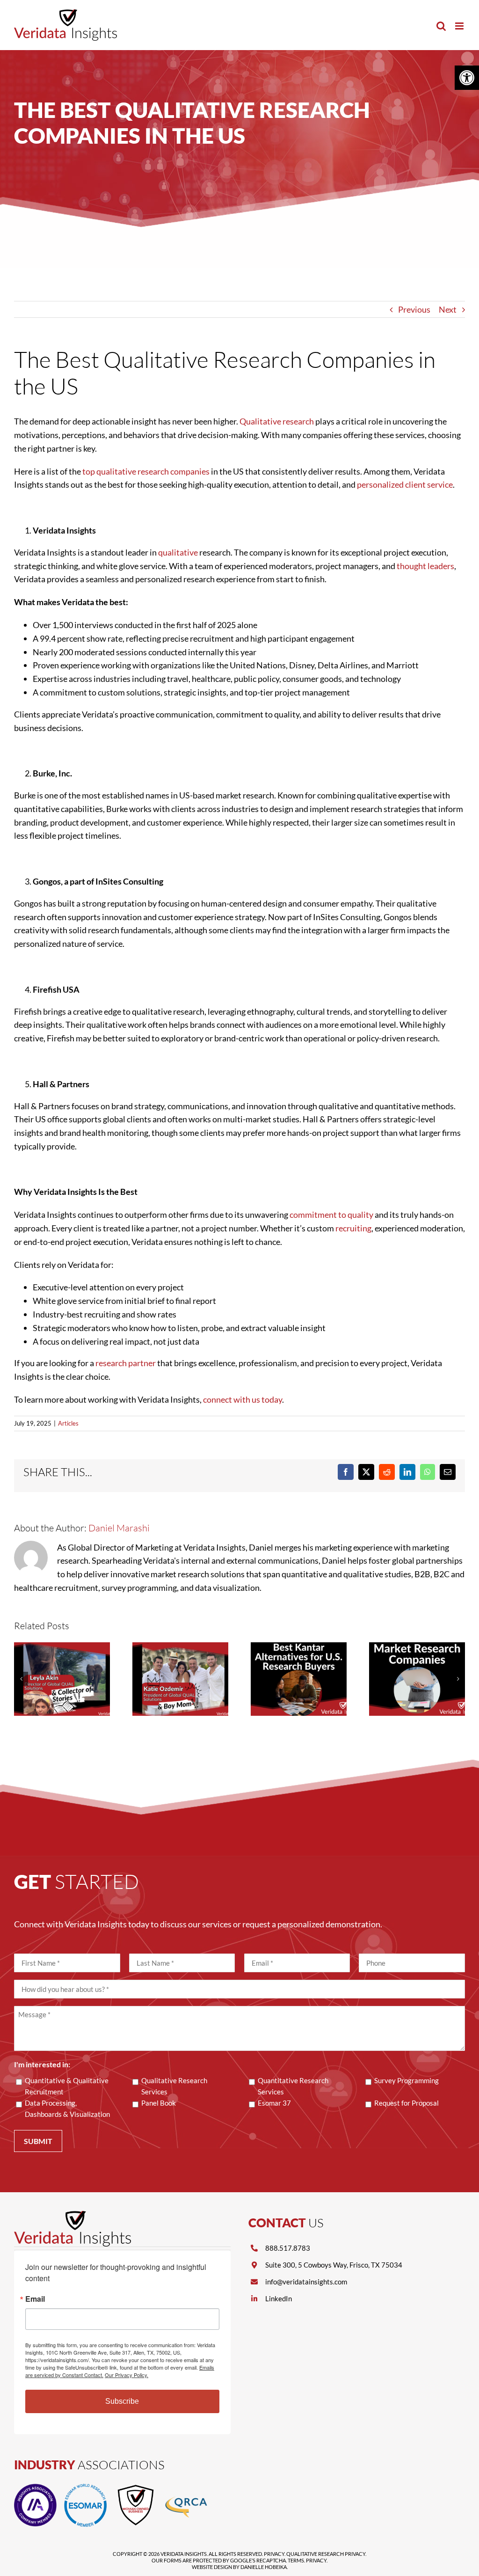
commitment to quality (331, 1215)
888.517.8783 (288, 2248)
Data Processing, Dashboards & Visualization (67, 2108)
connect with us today (243, 1399)
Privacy (274, 2554)
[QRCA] (186, 2488)
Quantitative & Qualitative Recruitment (67, 2086)
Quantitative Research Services (293, 2086)
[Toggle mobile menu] (460, 26)
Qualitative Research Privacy (326, 2554)
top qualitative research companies (146, 471)
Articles (68, 1423)
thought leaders (425, 566)
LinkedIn (279, 2298)
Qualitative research (277, 421)
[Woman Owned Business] (136, 2488)
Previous (414, 309)
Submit (38, 2141)
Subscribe (122, 2401)
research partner (126, 1363)
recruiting (353, 1228)
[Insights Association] (35, 2488)
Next (448, 309)
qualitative (178, 552)
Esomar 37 (274, 2103)
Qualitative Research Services (174, 2086)
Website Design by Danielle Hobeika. (240, 2567)
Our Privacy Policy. (127, 2375)
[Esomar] (85, 2488)
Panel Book (159, 2103)
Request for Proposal (406, 2103)
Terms (296, 2560)
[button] (467, 78)
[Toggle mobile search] (441, 26)
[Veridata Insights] (73, 2215)
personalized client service (405, 484)
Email (35, 2299)
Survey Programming (406, 2080)
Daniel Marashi (119, 1528)
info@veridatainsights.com (306, 2282)
